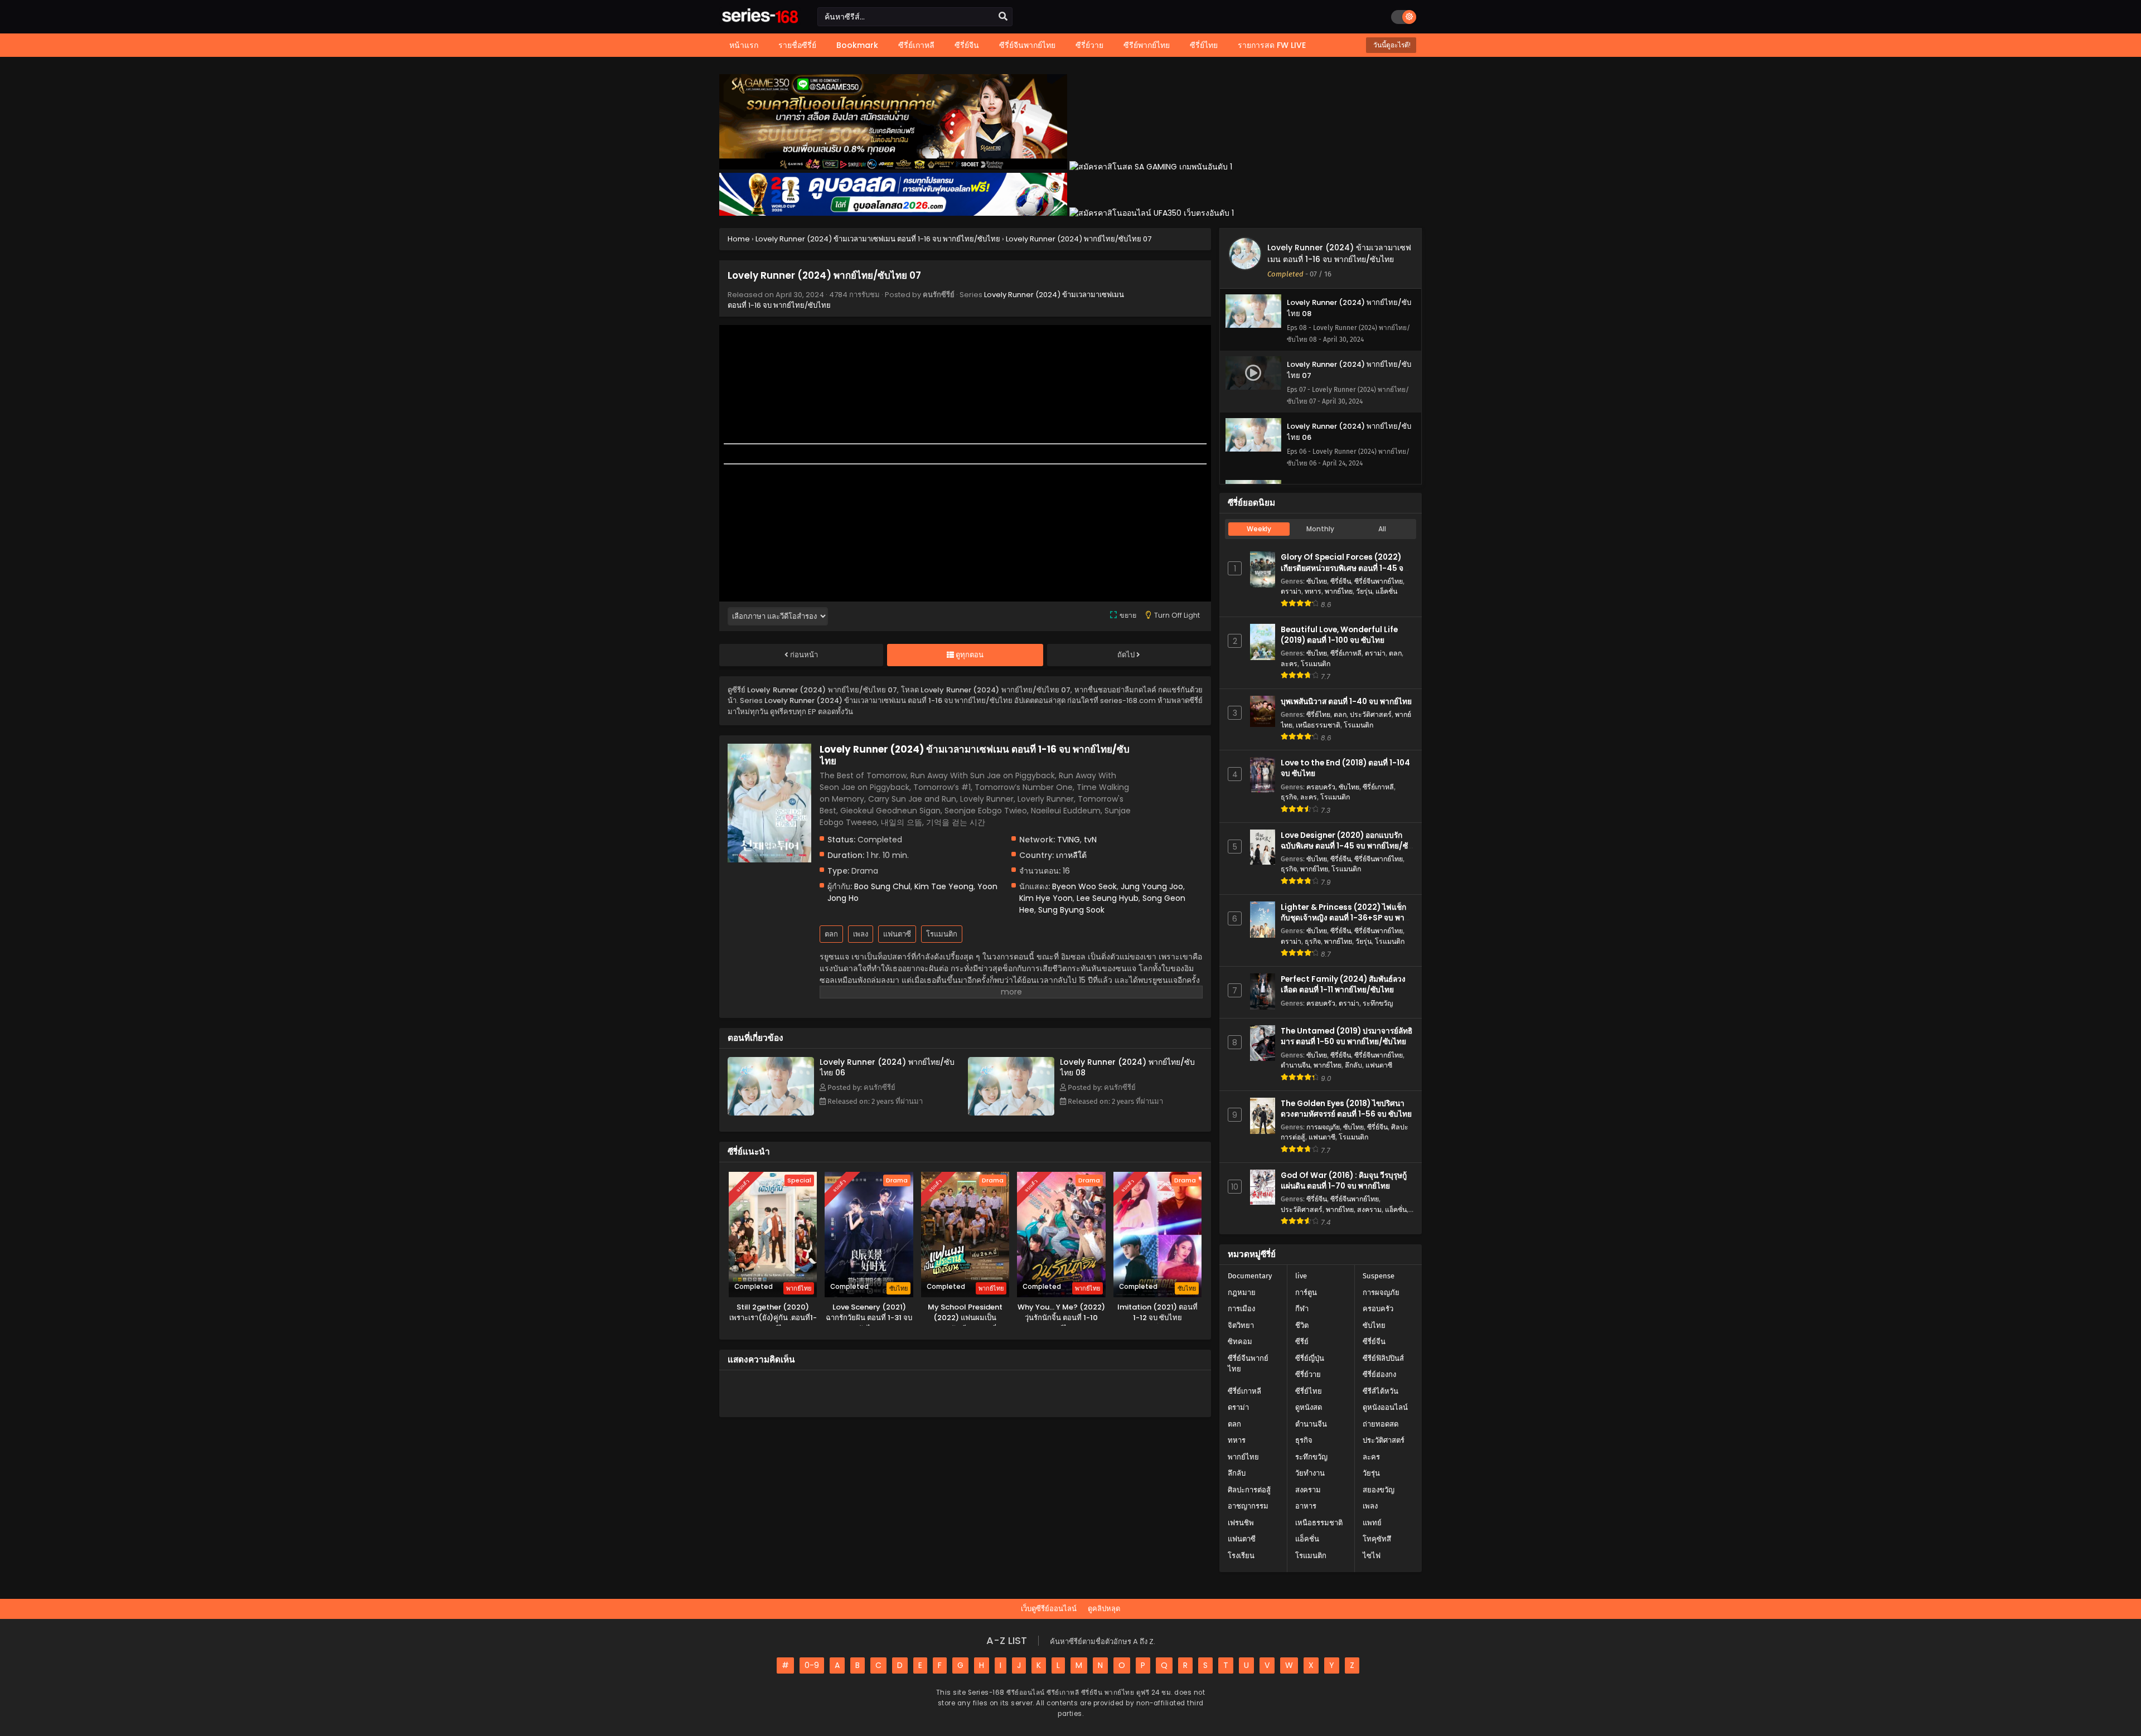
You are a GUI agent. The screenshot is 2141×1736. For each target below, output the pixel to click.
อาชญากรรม (1248, 1506)
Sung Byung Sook (1071, 910)
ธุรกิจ (1289, 797)
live (1301, 1276)
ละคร (1289, 664)
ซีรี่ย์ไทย (1318, 714)
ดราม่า (1291, 591)
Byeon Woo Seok (1084, 886)
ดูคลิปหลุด (1104, 1609)
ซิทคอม (1240, 1342)
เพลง (861, 934)
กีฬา (1302, 1309)
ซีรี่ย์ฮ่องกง (1379, 1374)
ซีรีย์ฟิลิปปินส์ (1383, 1358)
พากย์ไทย (1339, 591)
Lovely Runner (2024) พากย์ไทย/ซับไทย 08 (1127, 1067)
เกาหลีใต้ (1071, 855)
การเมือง (1241, 1309)
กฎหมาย (1242, 1293)
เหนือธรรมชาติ (1318, 725)
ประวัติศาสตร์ (1371, 714)
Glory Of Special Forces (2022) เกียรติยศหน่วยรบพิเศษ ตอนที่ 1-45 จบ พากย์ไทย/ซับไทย (1345, 568)
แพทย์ (1372, 1523)
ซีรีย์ (1302, 1342)
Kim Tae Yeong (944, 886)
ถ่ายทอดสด (1380, 1424)
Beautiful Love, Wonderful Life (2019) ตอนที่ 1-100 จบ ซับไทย (1339, 635)
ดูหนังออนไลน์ (1385, 1407)
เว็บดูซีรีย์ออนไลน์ (1049, 1609)
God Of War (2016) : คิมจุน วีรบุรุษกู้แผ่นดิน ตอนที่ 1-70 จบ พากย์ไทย (1344, 1181)
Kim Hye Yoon (1046, 898)
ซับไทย (1317, 581)
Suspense (1379, 1276)
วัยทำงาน (1310, 1473)
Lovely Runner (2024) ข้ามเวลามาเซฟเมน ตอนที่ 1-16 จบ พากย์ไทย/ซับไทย (1339, 253)
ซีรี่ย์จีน (1341, 581)
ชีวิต (1302, 1325)
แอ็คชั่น (1386, 591)
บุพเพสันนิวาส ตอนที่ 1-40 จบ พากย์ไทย (1346, 702)
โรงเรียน (1241, 1556)
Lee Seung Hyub (1108, 898)
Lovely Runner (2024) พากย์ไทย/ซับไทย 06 (887, 1067)
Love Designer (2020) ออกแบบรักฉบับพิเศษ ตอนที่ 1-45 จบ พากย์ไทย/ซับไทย (1347, 846)
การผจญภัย (1323, 1127)
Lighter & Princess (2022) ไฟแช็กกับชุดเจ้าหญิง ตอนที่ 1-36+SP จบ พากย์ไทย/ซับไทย (1347, 918)
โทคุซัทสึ (1377, 1539)
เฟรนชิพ (1241, 1523)
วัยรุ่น (1364, 591)
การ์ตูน (1306, 1293)
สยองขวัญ (1379, 1490)
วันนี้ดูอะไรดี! (1391, 45)
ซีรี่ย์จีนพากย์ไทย (1379, 581)
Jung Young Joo (1152, 886)
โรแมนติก (942, 934)
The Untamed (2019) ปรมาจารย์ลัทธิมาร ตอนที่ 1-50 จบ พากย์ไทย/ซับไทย (1346, 1036)
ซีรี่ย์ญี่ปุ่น (1310, 1358)
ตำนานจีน (1295, 1065)
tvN (1090, 840)
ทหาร (1313, 591)
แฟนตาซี (897, 934)
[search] (1003, 17)
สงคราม (1369, 1209)
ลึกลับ (1353, 1065)
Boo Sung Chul (882, 886)
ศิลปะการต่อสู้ (1249, 1490)
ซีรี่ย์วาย (1308, 1374)
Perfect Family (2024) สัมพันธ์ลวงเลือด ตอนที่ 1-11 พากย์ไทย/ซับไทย (1343, 985)
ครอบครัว (1321, 787)
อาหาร (1306, 1506)
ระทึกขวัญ (1378, 1003)
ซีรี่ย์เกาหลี (1346, 653)
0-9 (812, 1665)
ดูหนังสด (1309, 1407)
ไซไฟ (1372, 1556)
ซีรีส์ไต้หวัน (1380, 1391)
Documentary (1250, 1276)
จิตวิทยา (1241, 1325)
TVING (1069, 840)
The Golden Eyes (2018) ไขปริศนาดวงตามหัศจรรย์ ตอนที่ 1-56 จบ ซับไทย (1346, 1109)
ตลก (831, 934)
